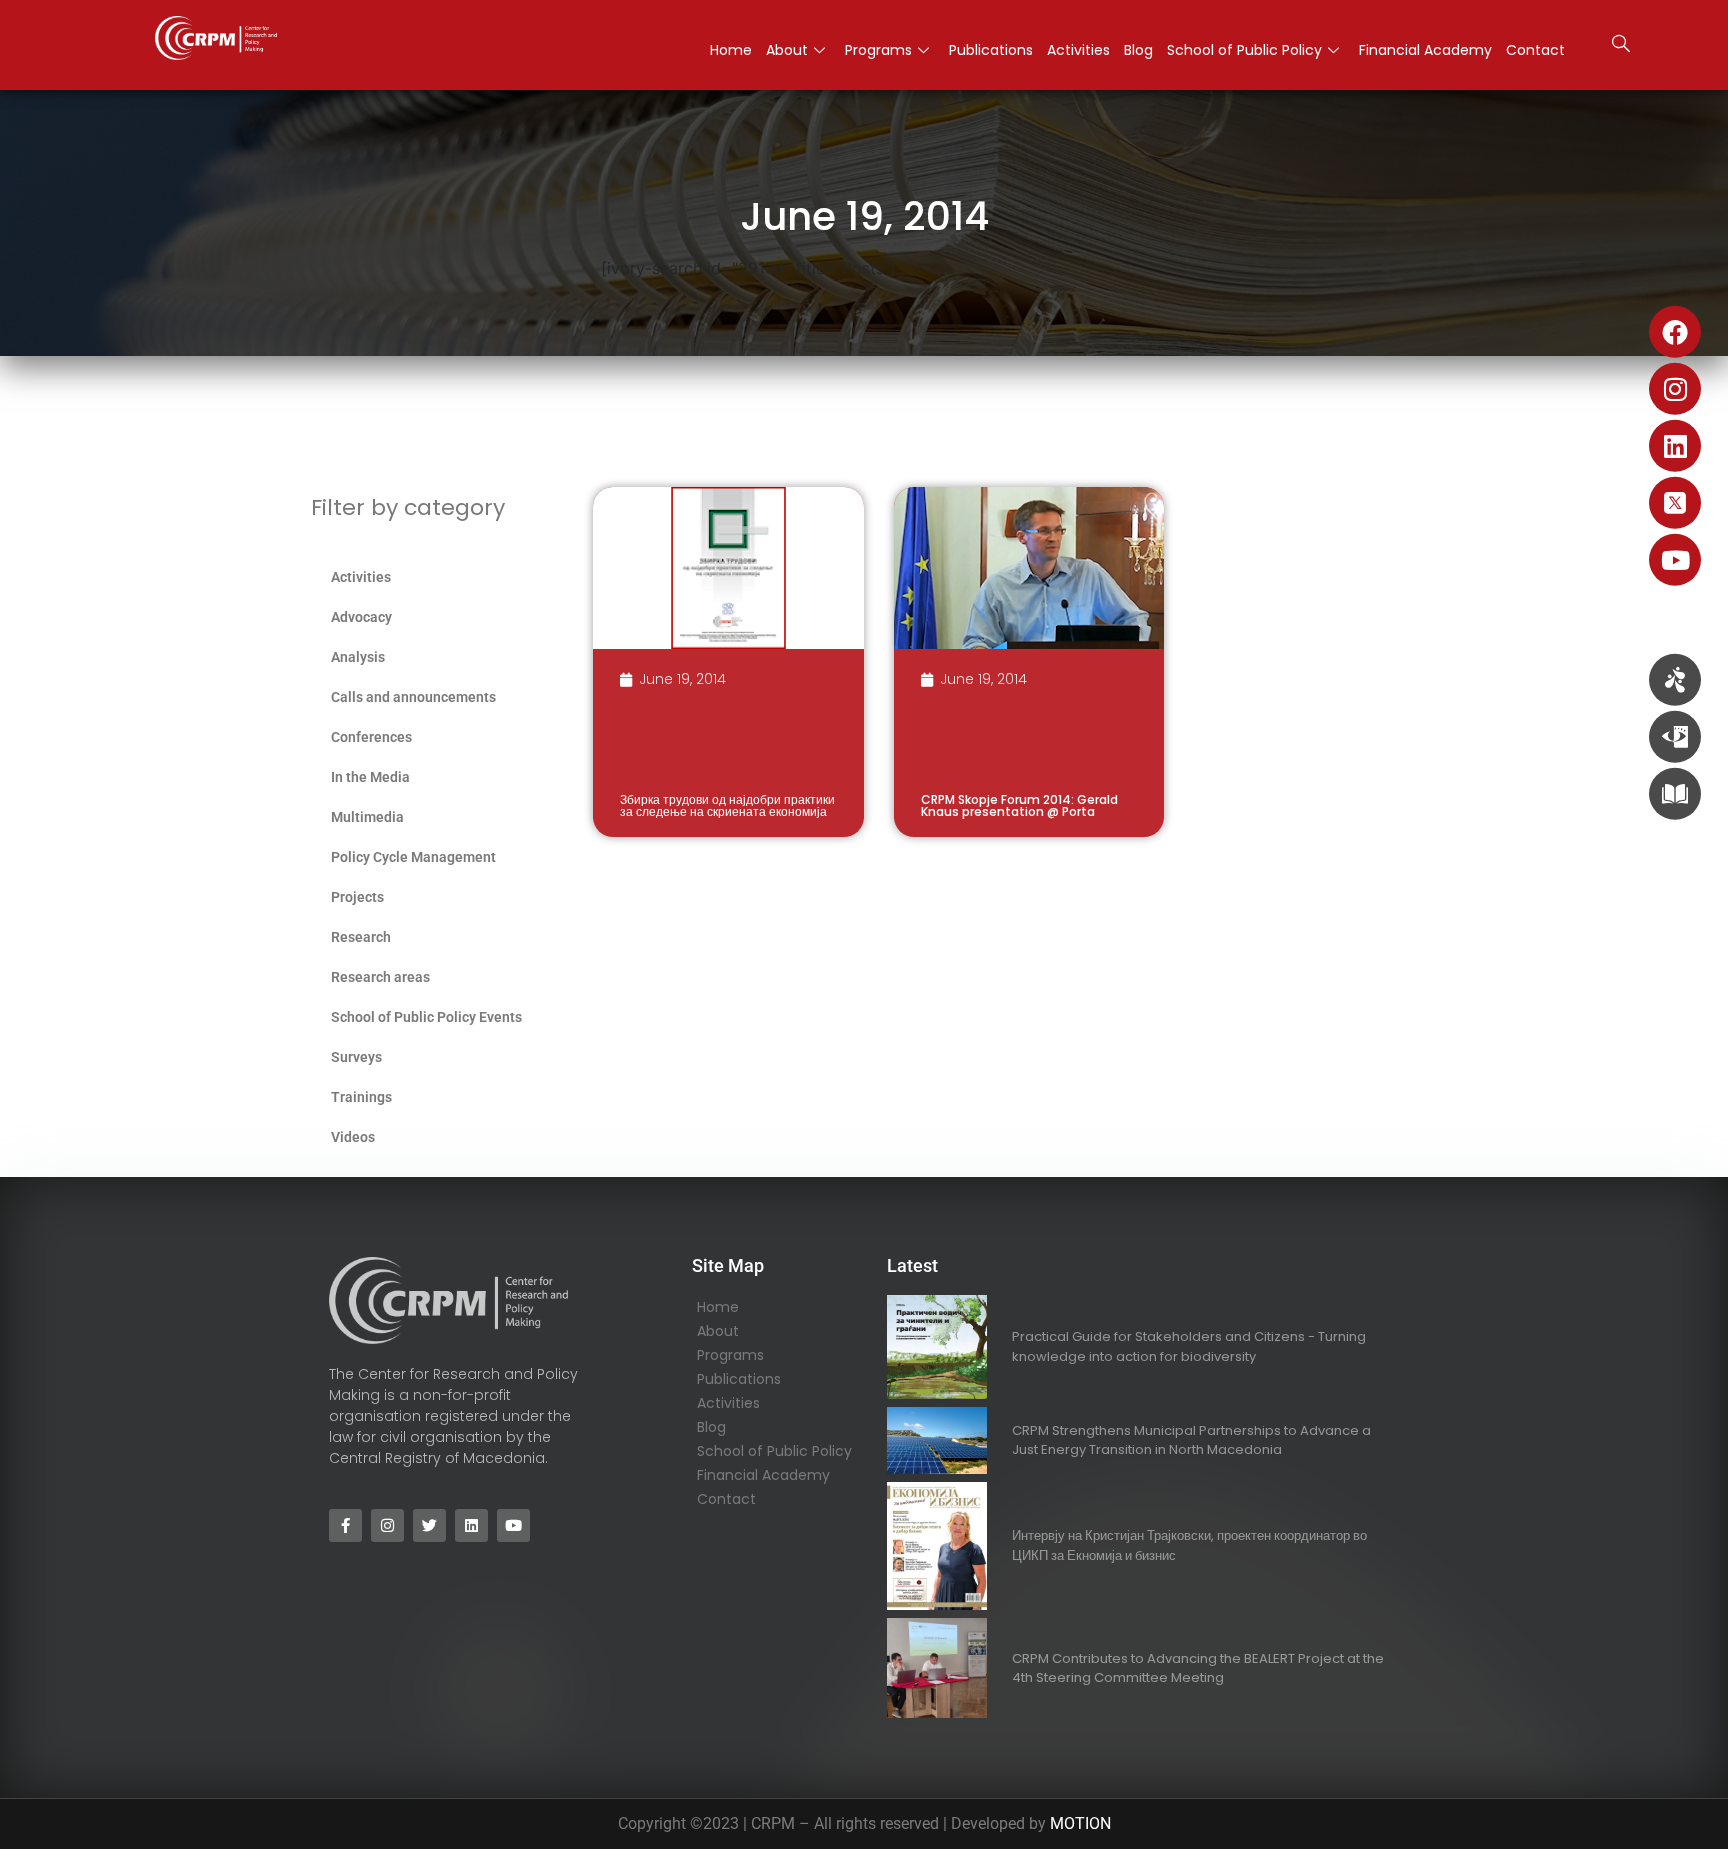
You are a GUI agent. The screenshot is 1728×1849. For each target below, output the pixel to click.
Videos (353, 1137)
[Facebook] (1675, 332)
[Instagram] (1675, 389)
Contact (1535, 50)
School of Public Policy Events (426, 1017)
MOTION (1080, 1823)
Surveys (356, 1057)
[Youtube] (1675, 560)
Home (731, 50)
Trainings (361, 1097)
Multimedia (367, 817)
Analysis (358, 657)
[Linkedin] (1675, 446)
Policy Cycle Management (413, 857)
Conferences (371, 737)
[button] (1621, 46)
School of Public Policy (1244, 50)
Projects (357, 897)
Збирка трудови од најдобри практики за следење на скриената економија (727, 805)
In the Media (370, 777)
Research (361, 937)
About (787, 50)
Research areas (380, 977)
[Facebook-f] (345, 1525)
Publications (991, 50)
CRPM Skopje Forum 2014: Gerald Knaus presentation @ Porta (1019, 805)
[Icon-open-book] (1675, 794)
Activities (1078, 50)
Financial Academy (1425, 50)
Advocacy (361, 617)
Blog (1138, 50)
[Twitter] (429, 1525)
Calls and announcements (413, 697)
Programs (878, 50)
